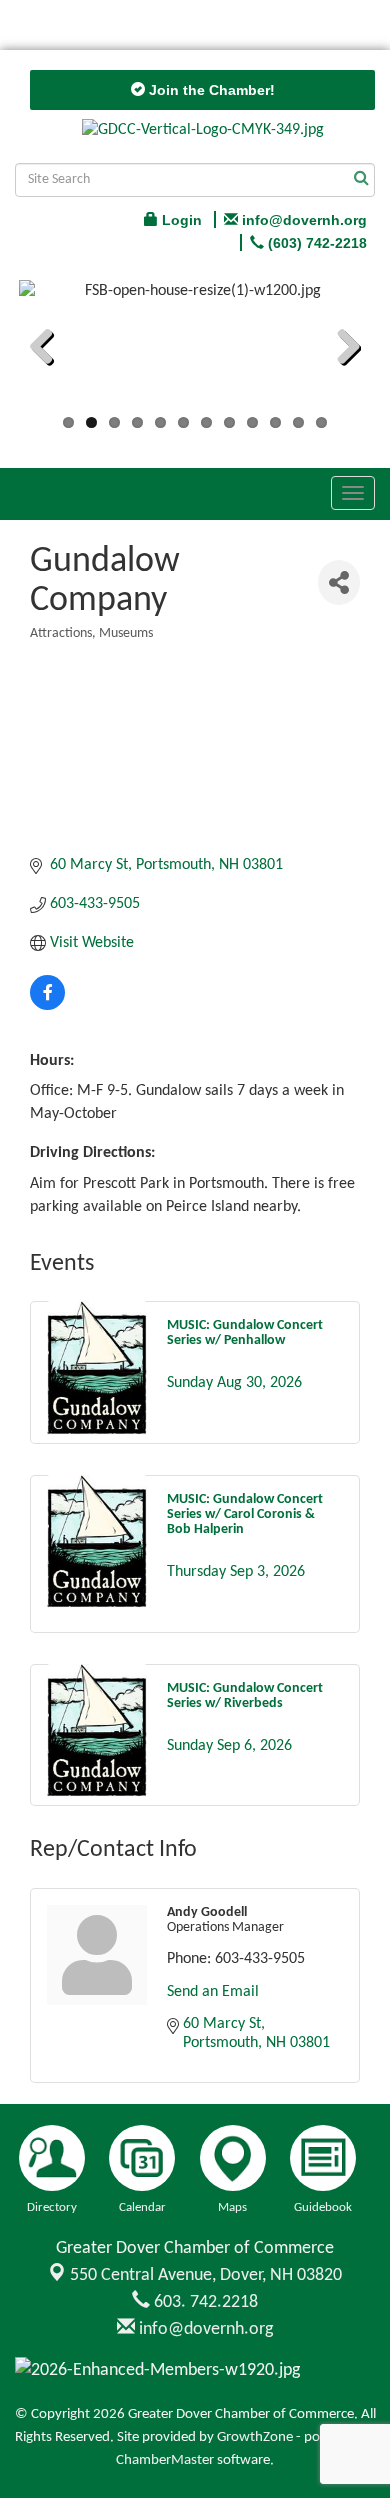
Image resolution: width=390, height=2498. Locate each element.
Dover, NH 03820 (206, 2275)
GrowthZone (255, 2437)
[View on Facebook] (47, 1006)
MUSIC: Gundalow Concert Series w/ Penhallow (245, 1333)
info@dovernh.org (204, 2329)
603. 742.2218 (204, 2302)
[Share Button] (339, 582)
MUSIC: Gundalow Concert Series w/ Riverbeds (245, 1696)
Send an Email (213, 1992)
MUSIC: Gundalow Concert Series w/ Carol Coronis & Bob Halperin (245, 1515)
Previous (49, 350)
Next (341, 350)
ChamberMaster (165, 2460)
